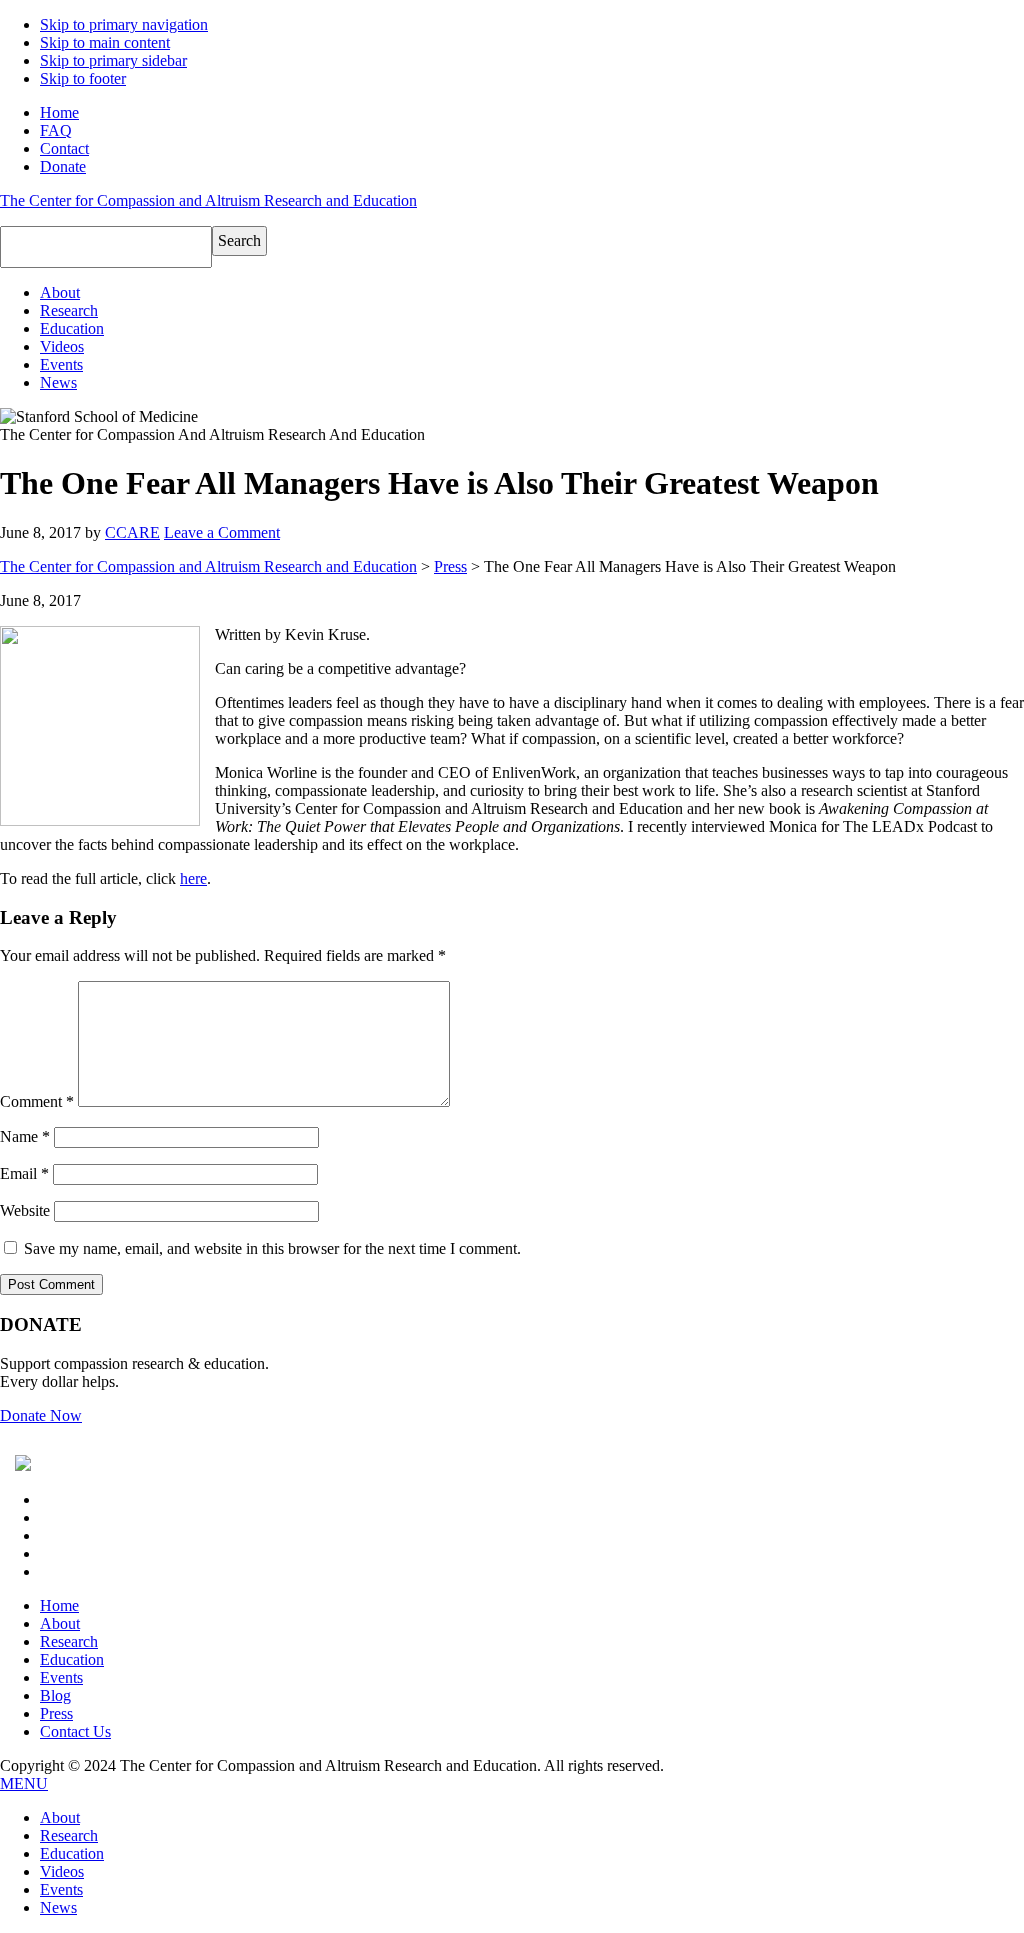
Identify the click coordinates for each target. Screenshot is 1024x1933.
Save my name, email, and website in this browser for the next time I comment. (272, 1248)
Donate (63, 166)
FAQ (56, 130)
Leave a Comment (222, 532)
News (58, 1907)
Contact (64, 148)
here (193, 878)
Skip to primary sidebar (113, 60)
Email (24, 1173)
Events (61, 1677)
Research (69, 1641)
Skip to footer (83, 78)
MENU (24, 1783)
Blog (55, 1695)
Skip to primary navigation (124, 24)
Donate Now (41, 1415)
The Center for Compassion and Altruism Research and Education (208, 200)
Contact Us (75, 1731)
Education (72, 1659)
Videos (62, 1871)
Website (25, 1210)
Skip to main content (105, 42)
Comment (37, 1101)
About (60, 1623)
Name (25, 1136)
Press (450, 566)
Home (59, 112)
